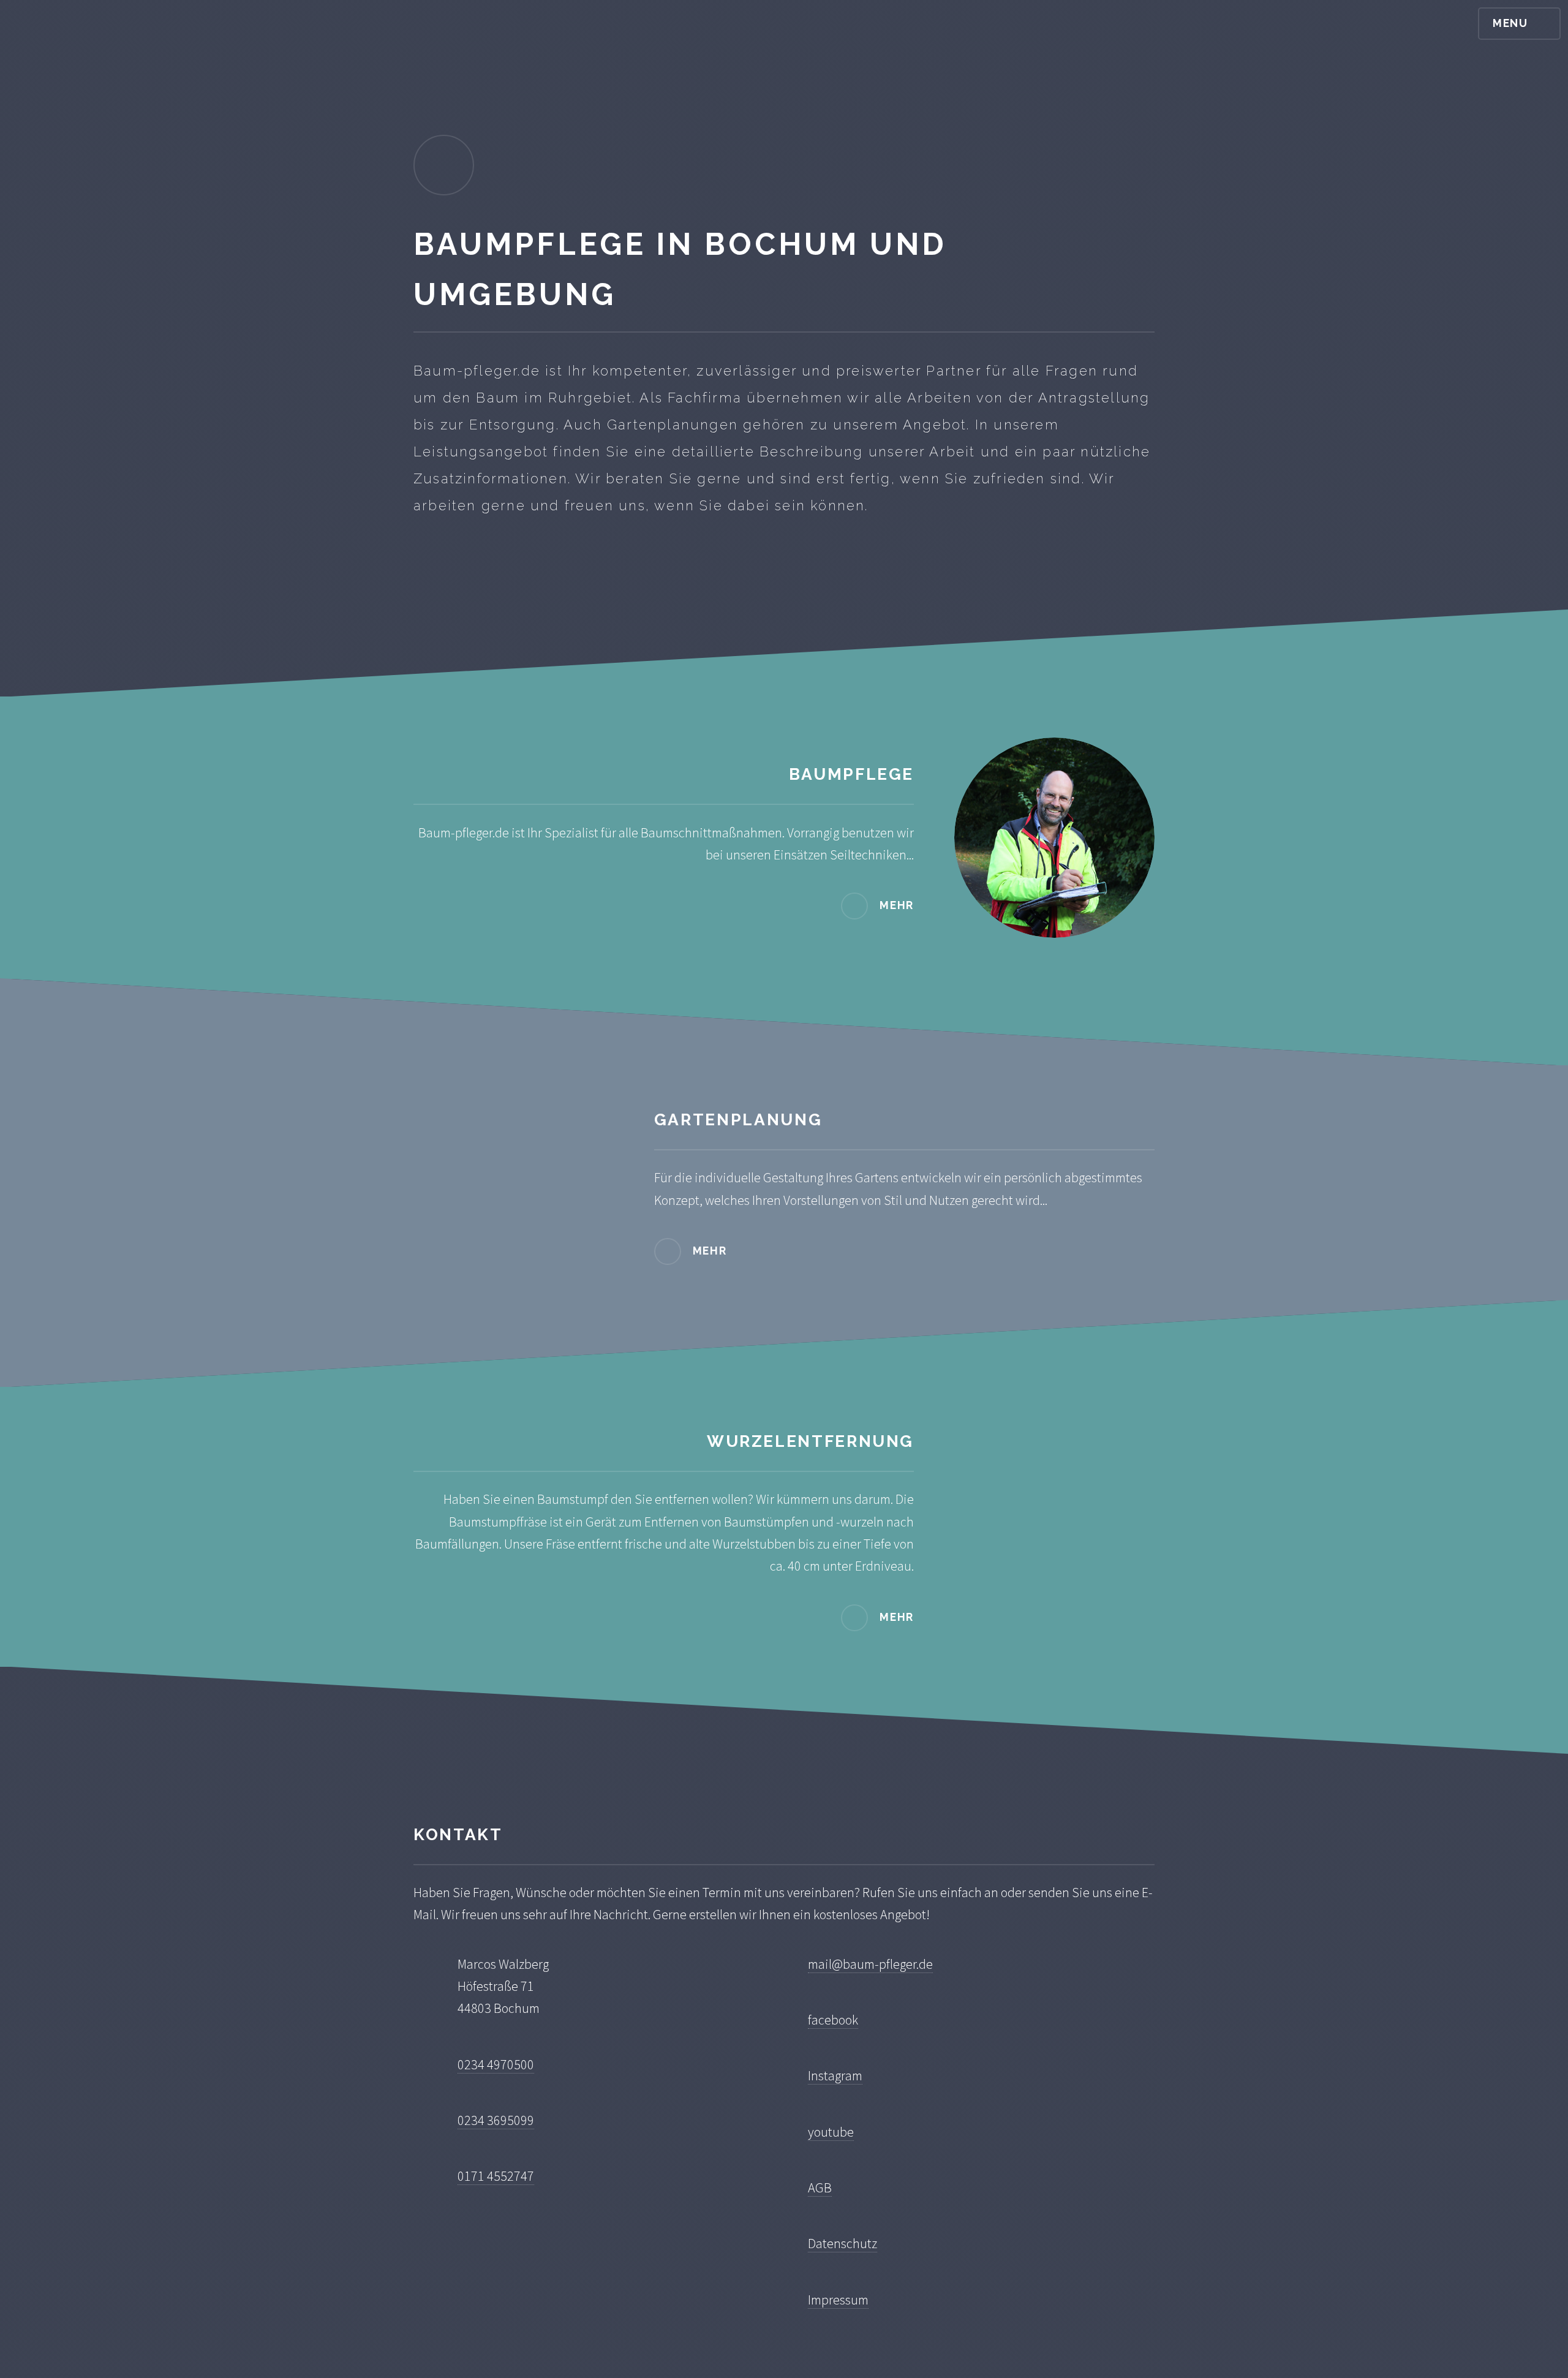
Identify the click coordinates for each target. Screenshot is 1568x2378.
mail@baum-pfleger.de (870, 1964)
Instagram (835, 2075)
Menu (1510, 23)
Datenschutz (842, 2243)
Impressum (838, 2300)
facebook (833, 2020)
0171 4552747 (496, 2176)
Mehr (897, 905)
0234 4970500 (496, 2064)
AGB (820, 2187)
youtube (831, 2132)
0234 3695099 (496, 2120)
